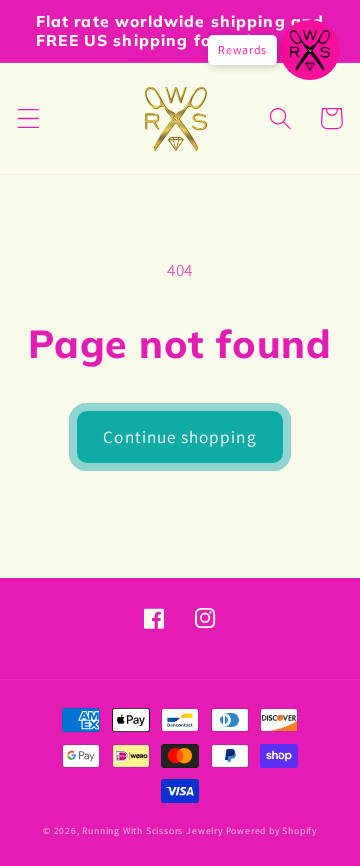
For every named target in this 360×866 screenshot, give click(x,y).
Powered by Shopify (272, 830)
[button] (28, 118)
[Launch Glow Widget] (310, 50)
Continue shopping (180, 436)
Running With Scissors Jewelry (152, 830)
